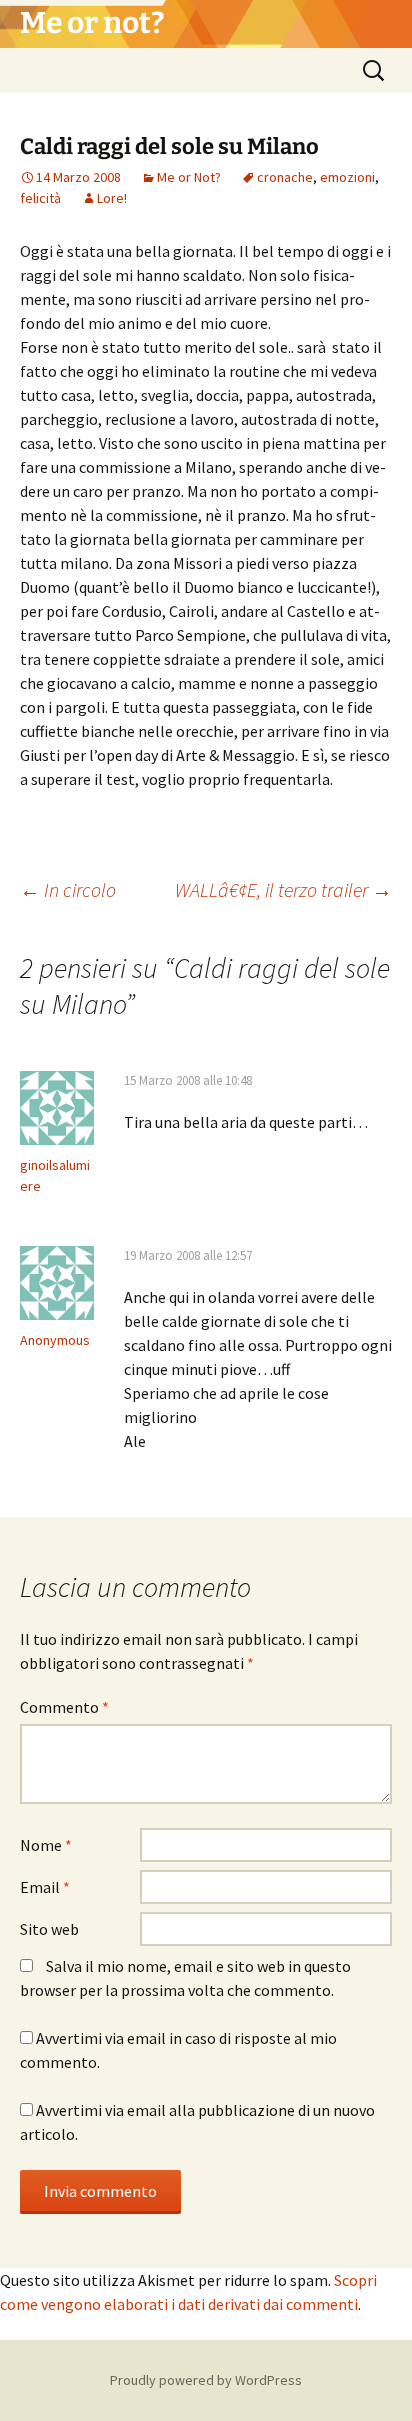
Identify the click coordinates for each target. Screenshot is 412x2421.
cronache (285, 177)
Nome (46, 1845)
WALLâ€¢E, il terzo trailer (283, 889)
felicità (40, 198)
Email (45, 1887)
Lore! (112, 198)
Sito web (49, 1929)
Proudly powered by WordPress (206, 2380)
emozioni (347, 177)
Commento (64, 1707)
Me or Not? (189, 177)
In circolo (68, 889)
